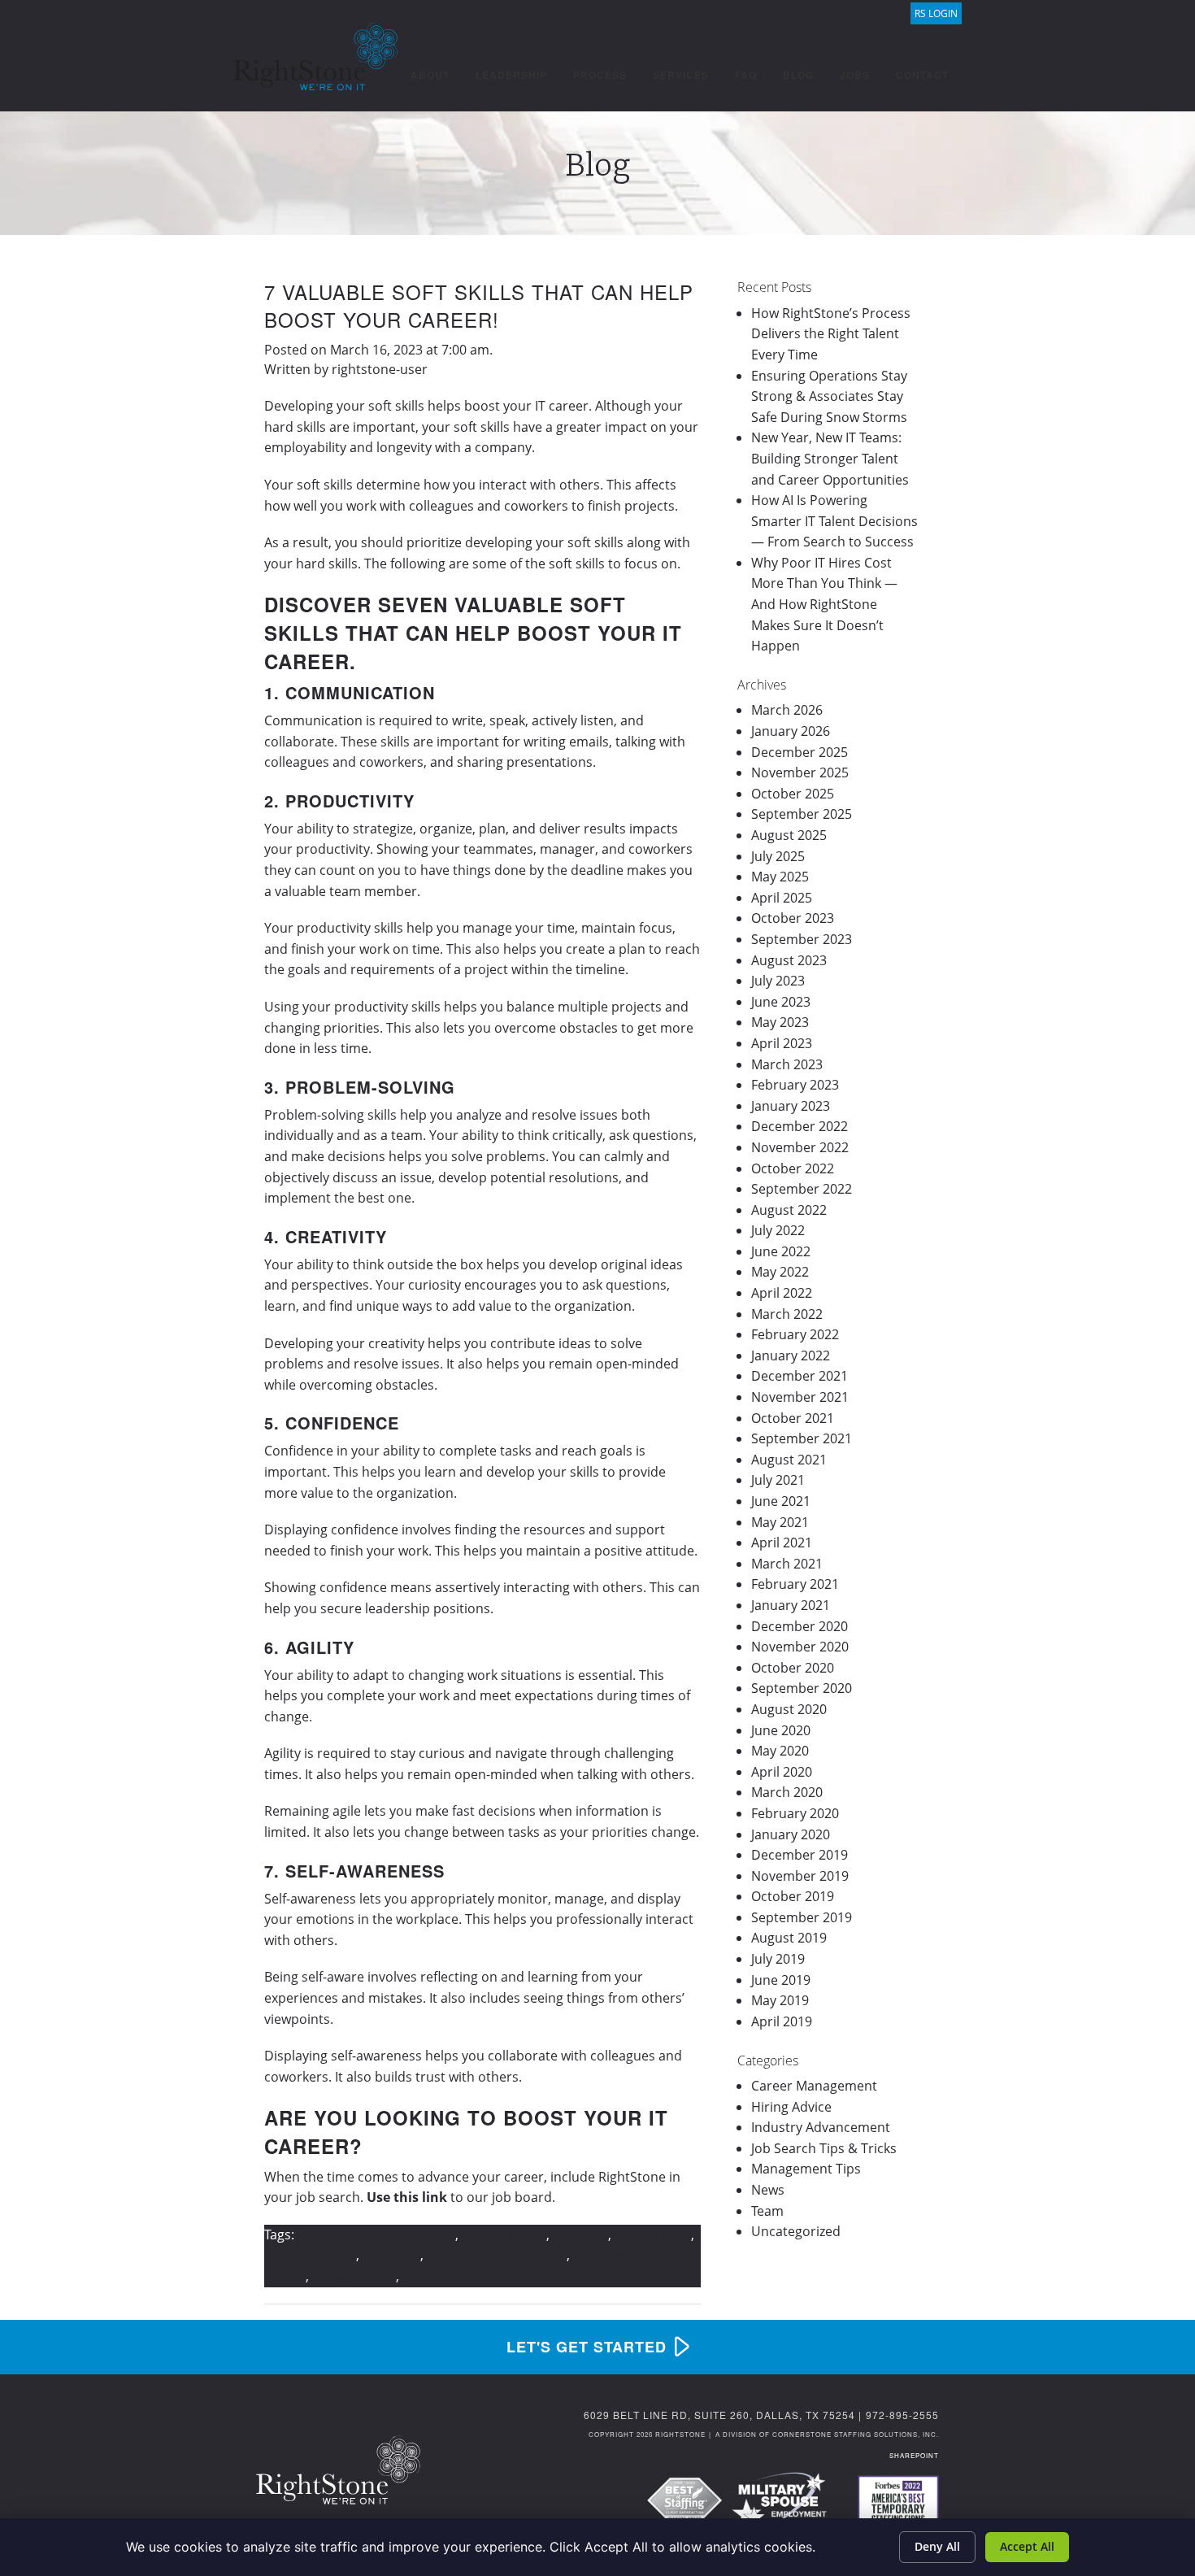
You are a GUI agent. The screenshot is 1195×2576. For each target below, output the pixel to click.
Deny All (937, 2546)
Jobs (855, 75)
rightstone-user (380, 369)
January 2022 (791, 1355)
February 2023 (795, 1085)
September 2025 (802, 814)
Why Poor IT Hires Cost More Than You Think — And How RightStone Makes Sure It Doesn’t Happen (824, 604)
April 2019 (782, 2021)
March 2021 (787, 1564)
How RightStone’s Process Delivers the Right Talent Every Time (831, 334)
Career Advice (504, 2234)
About (430, 75)
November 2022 (800, 1147)
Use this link (407, 2197)
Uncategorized (796, 2231)
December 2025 (800, 752)
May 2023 (780, 1022)
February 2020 (795, 1813)
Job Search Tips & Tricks (824, 2148)
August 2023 (789, 960)
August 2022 (789, 1210)
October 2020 (793, 1668)
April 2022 (782, 1293)
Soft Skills (391, 2255)
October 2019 (793, 1896)
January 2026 (791, 731)
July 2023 (778, 981)
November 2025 (800, 772)
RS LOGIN (936, 13)
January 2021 (791, 1605)
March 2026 (787, 710)
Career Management (814, 2086)
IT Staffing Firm (310, 2255)
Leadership (511, 75)
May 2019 (780, 2000)
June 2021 (781, 1501)
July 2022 (778, 1230)
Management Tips (806, 2169)
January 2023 (791, 1106)
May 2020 (780, 1751)
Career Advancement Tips (376, 2234)
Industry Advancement (821, 2127)
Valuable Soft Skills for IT (477, 2276)
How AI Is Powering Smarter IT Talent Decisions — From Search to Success (834, 521)
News (768, 2190)
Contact (922, 75)
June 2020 (781, 1730)
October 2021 (793, 1418)
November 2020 (800, 1647)
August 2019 (789, 1938)
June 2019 (781, 1980)
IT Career (580, 2234)
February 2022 (795, 1334)
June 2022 (781, 1251)
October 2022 (793, 1168)
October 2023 (793, 918)
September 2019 (802, 1917)
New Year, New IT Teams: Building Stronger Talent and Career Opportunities (830, 458)
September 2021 (802, 1438)
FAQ (746, 75)
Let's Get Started (587, 2347)
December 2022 (800, 1126)
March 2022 (787, 1314)
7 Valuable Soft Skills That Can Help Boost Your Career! (479, 305)
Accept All (1027, 2546)
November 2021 (800, 1397)
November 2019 (800, 1876)
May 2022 (780, 1272)
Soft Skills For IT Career (497, 2255)
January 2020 (791, 1834)
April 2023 (782, 1043)
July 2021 (778, 1480)
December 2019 (800, 1855)
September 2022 (802, 1189)
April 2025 (782, 898)
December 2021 (800, 1376)
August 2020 (789, 1709)
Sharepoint (914, 2455)
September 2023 (802, 939)
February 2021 (795, 1584)
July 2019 (778, 1959)
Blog (798, 75)
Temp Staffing (354, 2276)
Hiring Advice (791, 2107)
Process (600, 75)
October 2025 (793, 794)
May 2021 (780, 1522)
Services (681, 75)
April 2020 (782, 1772)
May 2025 (780, 877)
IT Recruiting (653, 2234)
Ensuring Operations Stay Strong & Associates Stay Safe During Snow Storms (829, 396)
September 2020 (802, 1688)
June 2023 (781, 1002)
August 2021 (789, 1460)
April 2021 (782, 1543)
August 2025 (789, 835)
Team (767, 2211)
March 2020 (787, 1792)
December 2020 (800, 1626)
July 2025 (778, 856)
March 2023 (787, 1064)
